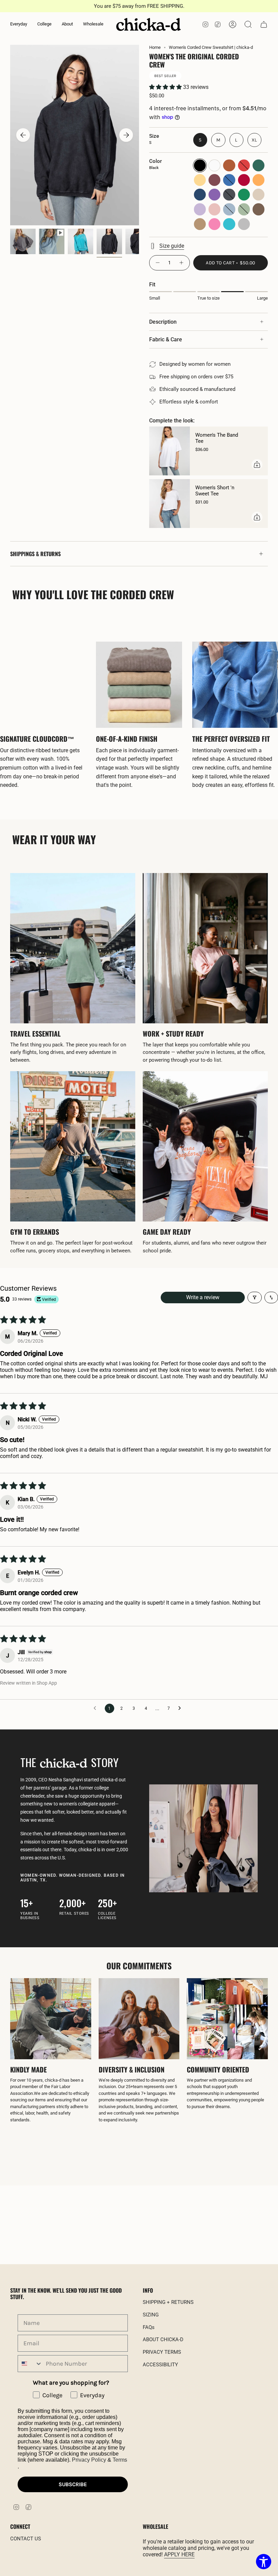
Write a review (203, 1297)
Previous (23, 135)
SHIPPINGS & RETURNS (35, 554)
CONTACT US (26, 2539)
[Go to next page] (181, 1708)
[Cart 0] (264, 24)
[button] (19, 24)
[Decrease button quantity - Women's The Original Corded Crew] (157, 263)
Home (155, 47)
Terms (120, 2460)
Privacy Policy (89, 2460)
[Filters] (255, 1298)
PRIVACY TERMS (162, 2352)
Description (163, 322)
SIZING (151, 2315)
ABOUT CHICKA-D (163, 2340)
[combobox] (30, 2364)
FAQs (149, 2327)
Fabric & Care (166, 339)
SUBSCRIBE (73, 2484)
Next (126, 135)
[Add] (257, 465)
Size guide (172, 246)
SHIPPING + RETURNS (168, 2302)
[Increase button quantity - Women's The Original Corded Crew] (182, 263)
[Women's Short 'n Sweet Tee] (170, 504)
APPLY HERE (179, 2554)
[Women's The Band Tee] (170, 451)
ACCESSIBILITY (160, 2365)
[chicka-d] (148, 24)
